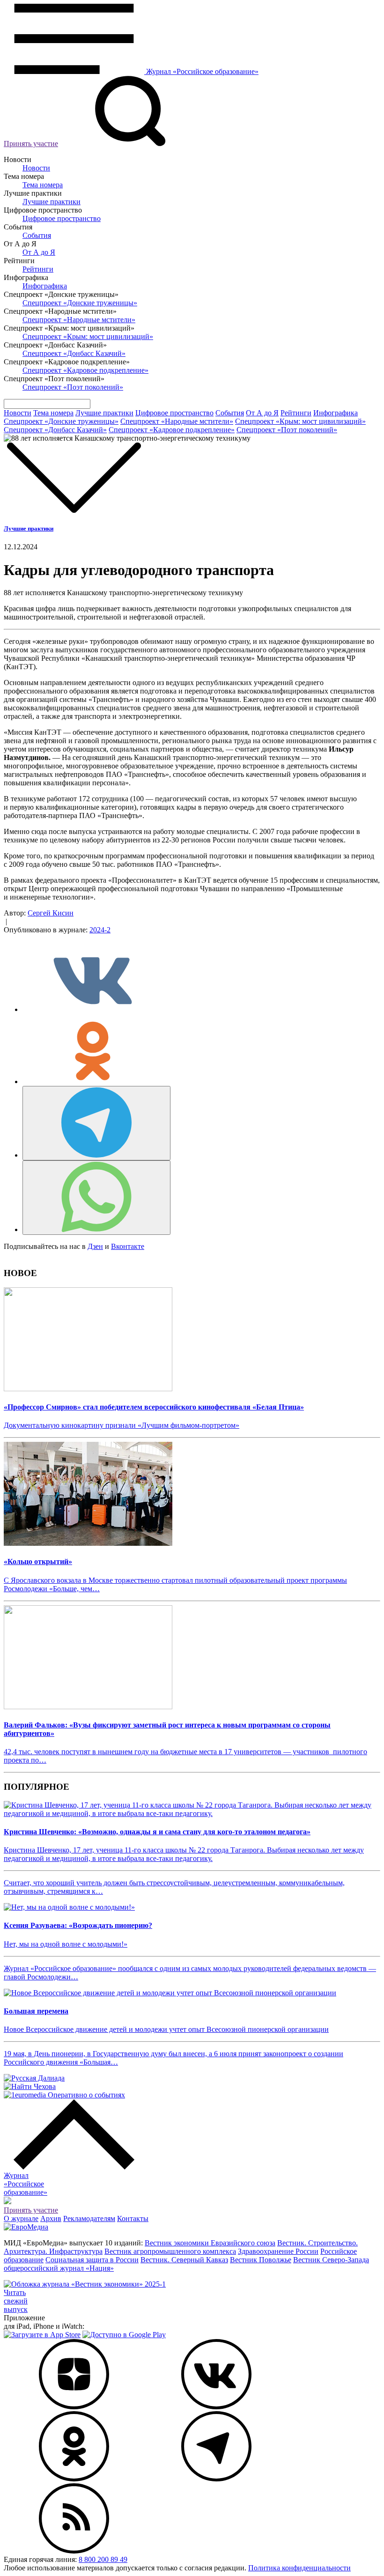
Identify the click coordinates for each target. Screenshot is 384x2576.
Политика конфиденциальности (299, 2568)
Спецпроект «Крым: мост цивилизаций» (88, 336)
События (37, 235)
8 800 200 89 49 (103, 2559)
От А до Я (39, 252)
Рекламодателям (89, 2218)
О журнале (21, 2218)
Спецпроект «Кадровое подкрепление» (85, 370)
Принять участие (31, 144)
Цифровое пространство (62, 218)
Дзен (95, 1246)
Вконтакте (128, 1246)
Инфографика (45, 286)
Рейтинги (38, 269)
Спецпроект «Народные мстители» (79, 320)
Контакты (133, 2218)
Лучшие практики (52, 202)
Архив (51, 2218)
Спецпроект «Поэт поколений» (73, 387)
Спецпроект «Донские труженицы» (80, 303)
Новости (36, 168)
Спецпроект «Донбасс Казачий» (74, 353)
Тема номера (43, 185)
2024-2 (100, 930)
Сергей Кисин (51, 913)
